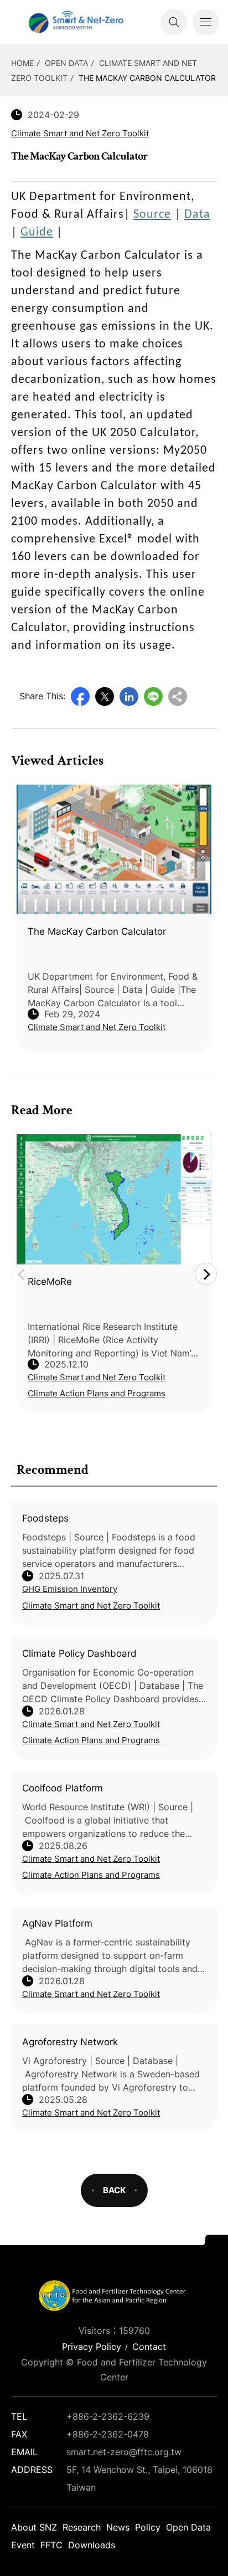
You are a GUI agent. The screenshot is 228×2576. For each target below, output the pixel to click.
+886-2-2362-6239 (108, 2416)
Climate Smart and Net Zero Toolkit (91, 1605)
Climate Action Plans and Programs (91, 1740)
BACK (114, 2190)
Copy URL (178, 697)
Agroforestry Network (70, 2042)
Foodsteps (45, 1518)
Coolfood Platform (63, 1788)
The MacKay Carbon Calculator (147, 78)
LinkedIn (129, 697)
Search (174, 22)
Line (153, 697)
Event (23, 2545)
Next (206, 1274)
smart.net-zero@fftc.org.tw (124, 2452)
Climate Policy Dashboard (79, 1653)
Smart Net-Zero (75, 22)
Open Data (66, 63)
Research (82, 2527)
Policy (148, 2527)
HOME (22, 63)
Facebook (80, 697)
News (118, 2527)
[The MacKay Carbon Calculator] (114, 850)
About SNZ (34, 2527)
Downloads (92, 2545)
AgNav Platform (57, 1923)
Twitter (105, 697)
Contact (149, 2347)
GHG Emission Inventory (70, 1589)
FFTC (51, 2545)
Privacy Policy (92, 2347)
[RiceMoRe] (114, 1199)
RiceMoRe (50, 1282)
